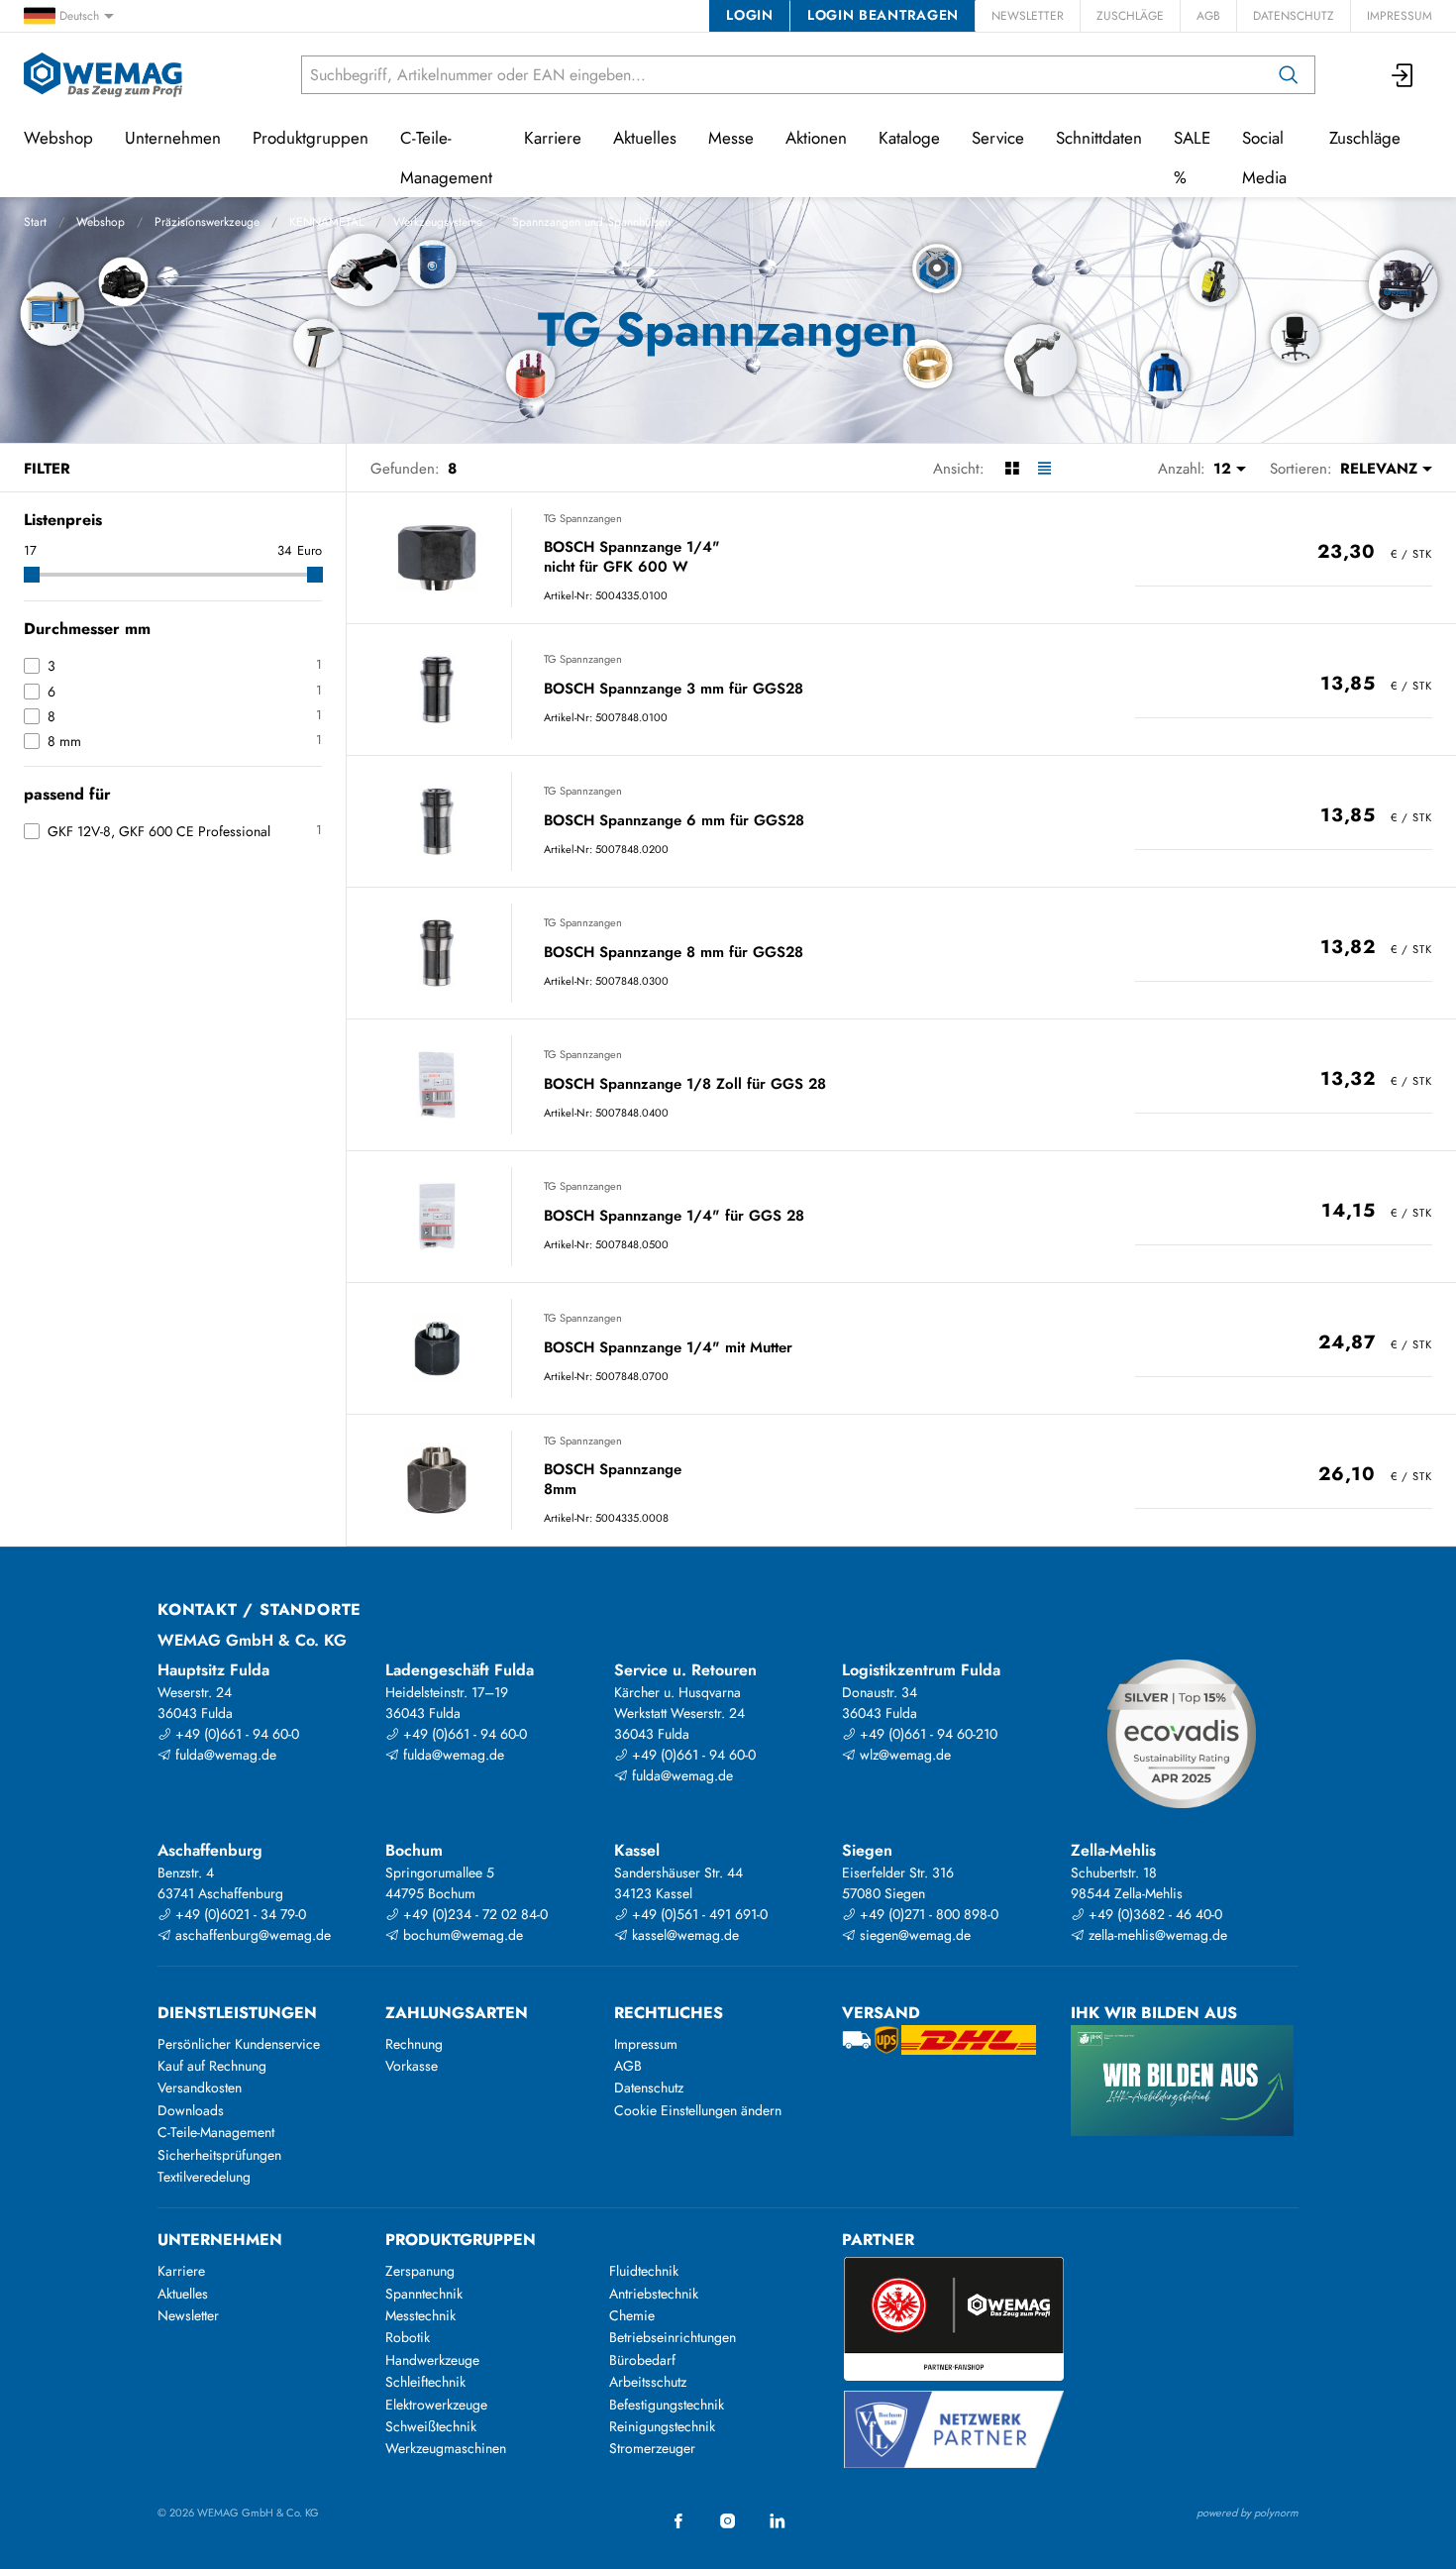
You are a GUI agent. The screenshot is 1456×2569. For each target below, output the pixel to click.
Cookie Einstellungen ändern (698, 2110)
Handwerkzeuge (432, 2360)
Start (35, 222)
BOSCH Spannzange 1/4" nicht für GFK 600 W (632, 557)
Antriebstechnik (654, 2294)
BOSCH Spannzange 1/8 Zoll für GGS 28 (685, 1085)
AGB (1208, 16)
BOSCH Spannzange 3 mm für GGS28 (674, 690)
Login (749, 15)
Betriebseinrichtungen (673, 2337)
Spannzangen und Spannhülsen (591, 222)
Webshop (101, 222)
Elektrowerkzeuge (436, 2405)
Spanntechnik (424, 2294)
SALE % (1192, 158)
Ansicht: (959, 469)
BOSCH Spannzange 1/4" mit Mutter (668, 1348)
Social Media (1264, 158)
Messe (731, 138)
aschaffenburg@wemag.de (251, 1935)
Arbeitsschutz (648, 2382)
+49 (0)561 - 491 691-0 (698, 1914)
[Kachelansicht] (1012, 469)
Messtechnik (420, 2315)
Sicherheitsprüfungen (219, 2155)
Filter (47, 469)
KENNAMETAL (326, 222)
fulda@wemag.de (224, 1755)
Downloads (191, 2110)
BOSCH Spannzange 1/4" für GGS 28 (674, 1217)
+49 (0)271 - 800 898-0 (927, 1914)
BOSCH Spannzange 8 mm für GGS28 (674, 953)
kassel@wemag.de (683, 1935)
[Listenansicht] (1044, 469)
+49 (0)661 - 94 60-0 (235, 1734)
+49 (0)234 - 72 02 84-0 (473, 1914)
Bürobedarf (642, 2360)
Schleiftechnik (425, 2382)
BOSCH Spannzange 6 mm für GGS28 (674, 821)
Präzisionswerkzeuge (207, 222)
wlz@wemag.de (903, 1755)
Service (998, 138)
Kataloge (909, 138)
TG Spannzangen (583, 518)
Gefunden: (405, 469)
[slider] (32, 575)
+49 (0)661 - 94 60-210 (927, 1734)
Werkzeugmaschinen (446, 2448)
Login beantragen (883, 15)
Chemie (632, 2315)
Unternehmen (173, 138)
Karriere (553, 138)
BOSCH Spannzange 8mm (613, 1480)
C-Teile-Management (446, 158)
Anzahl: (1182, 469)
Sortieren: (1301, 469)
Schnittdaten (1099, 138)
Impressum (1400, 16)
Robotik (408, 2337)
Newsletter (1028, 16)
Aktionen (816, 138)
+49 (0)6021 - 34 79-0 (239, 1914)
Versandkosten (200, 2087)
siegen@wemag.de (913, 1935)
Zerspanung (420, 2271)
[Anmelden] (1404, 75)
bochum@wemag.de (461, 1935)
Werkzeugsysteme (438, 222)
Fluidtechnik (644, 2271)
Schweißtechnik (431, 2426)
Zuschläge (1130, 16)
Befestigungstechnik (667, 2405)
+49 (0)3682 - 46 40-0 (1153, 1914)
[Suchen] (1289, 75)
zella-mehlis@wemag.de (1156, 1935)
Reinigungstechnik (662, 2426)
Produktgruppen (311, 138)
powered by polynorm (1248, 2513)
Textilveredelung (204, 2177)
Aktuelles (645, 138)
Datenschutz (1294, 16)
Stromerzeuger (652, 2448)
